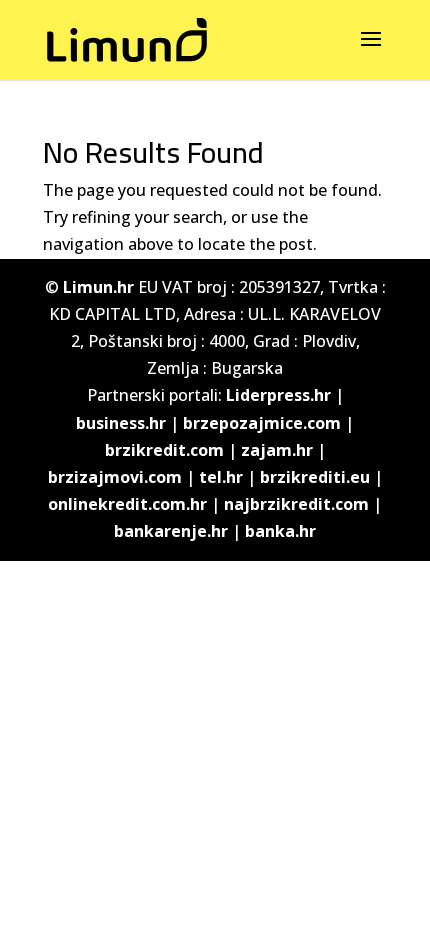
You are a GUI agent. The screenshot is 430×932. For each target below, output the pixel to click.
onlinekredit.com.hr (127, 504)
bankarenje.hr (171, 531)
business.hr (121, 423)
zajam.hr (277, 450)
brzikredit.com (164, 450)
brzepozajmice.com (262, 423)
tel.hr (221, 477)
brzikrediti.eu (315, 477)
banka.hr (280, 531)
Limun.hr (98, 287)
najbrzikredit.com (296, 504)
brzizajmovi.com (115, 477)
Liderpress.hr (278, 395)
